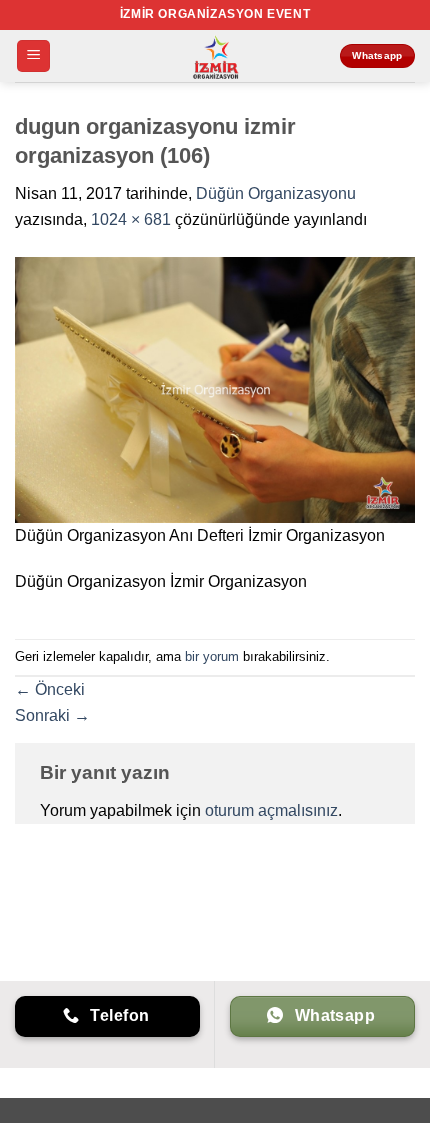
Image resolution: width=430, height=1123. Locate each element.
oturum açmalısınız (271, 810)
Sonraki (52, 715)
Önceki (50, 689)
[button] (33, 56)
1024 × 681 (131, 219)
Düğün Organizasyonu (276, 193)
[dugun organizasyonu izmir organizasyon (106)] (215, 388)
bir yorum (212, 656)
